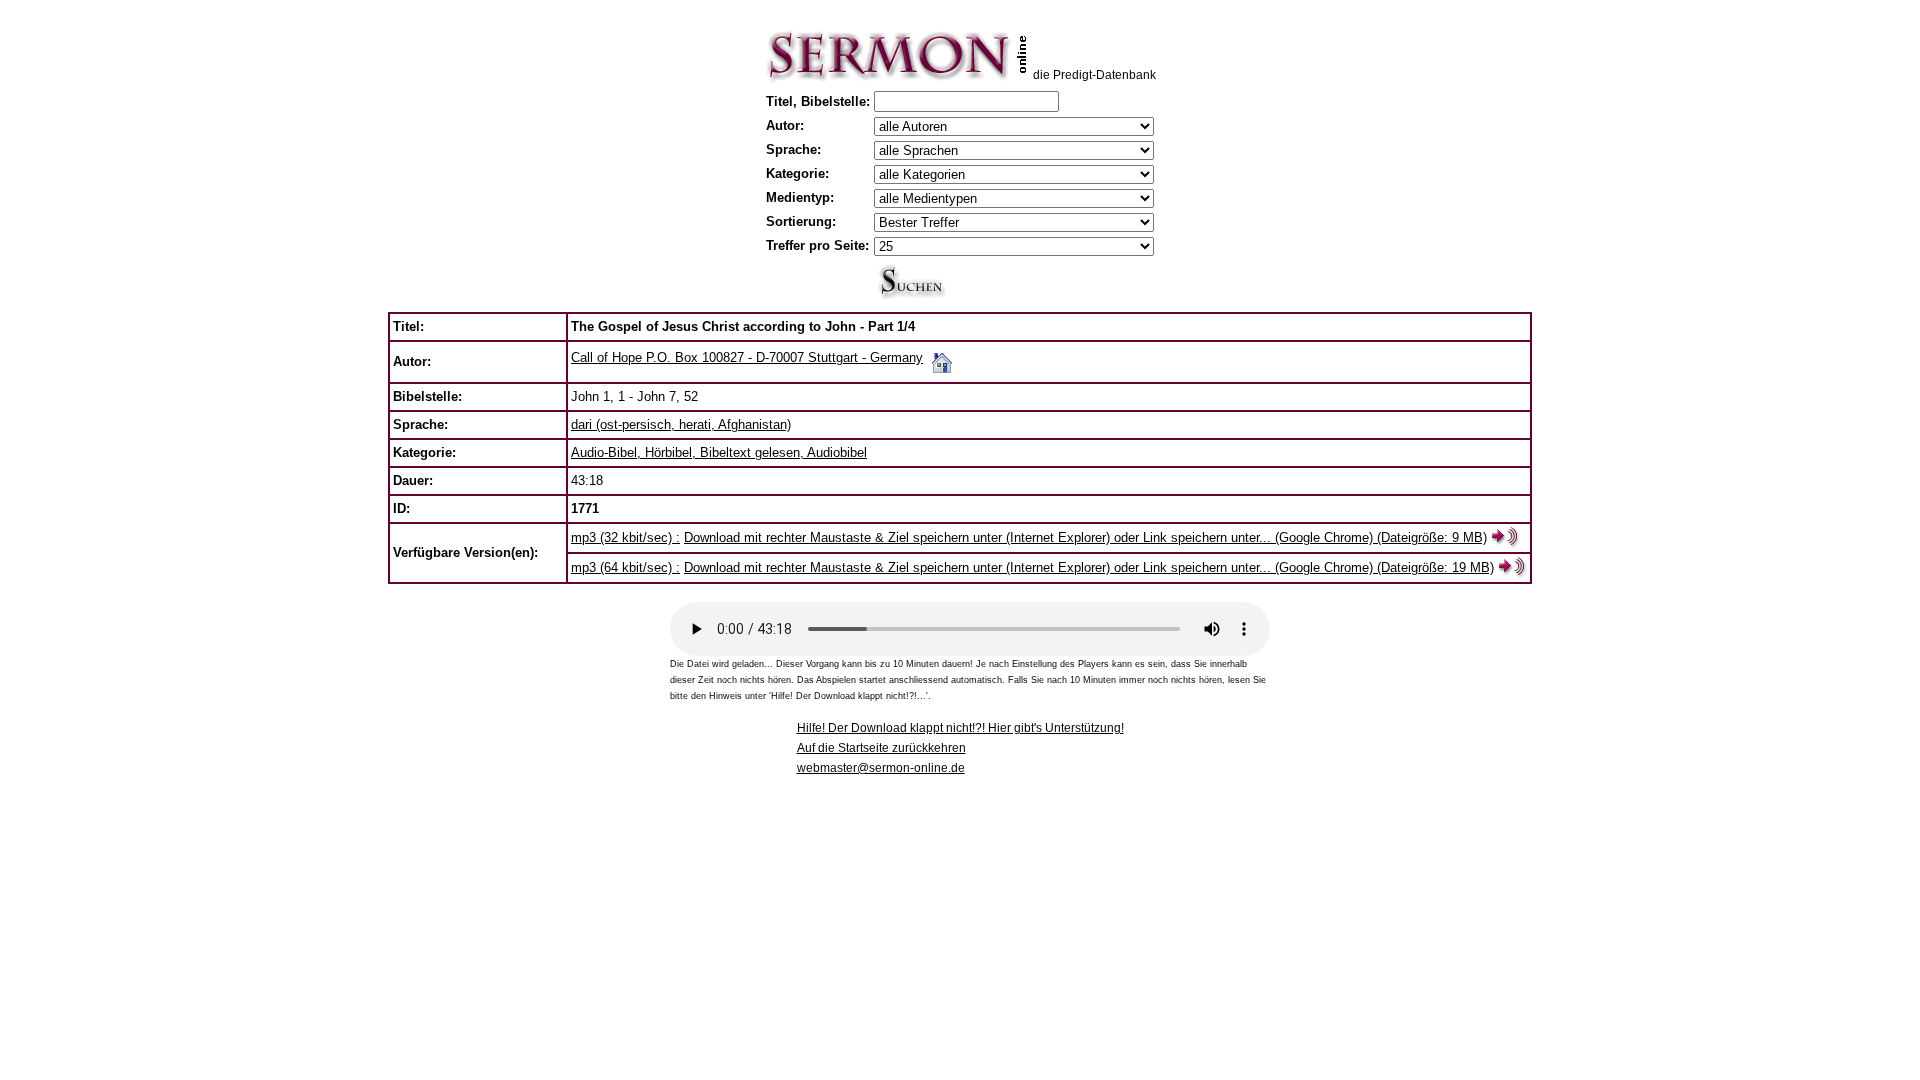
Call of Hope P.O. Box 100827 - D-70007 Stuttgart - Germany (747, 357)
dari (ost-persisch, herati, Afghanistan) (681, 424)
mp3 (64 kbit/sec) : (625, 567)
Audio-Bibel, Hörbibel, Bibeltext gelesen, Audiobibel (719, 452)
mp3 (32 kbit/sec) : (625, 537)
